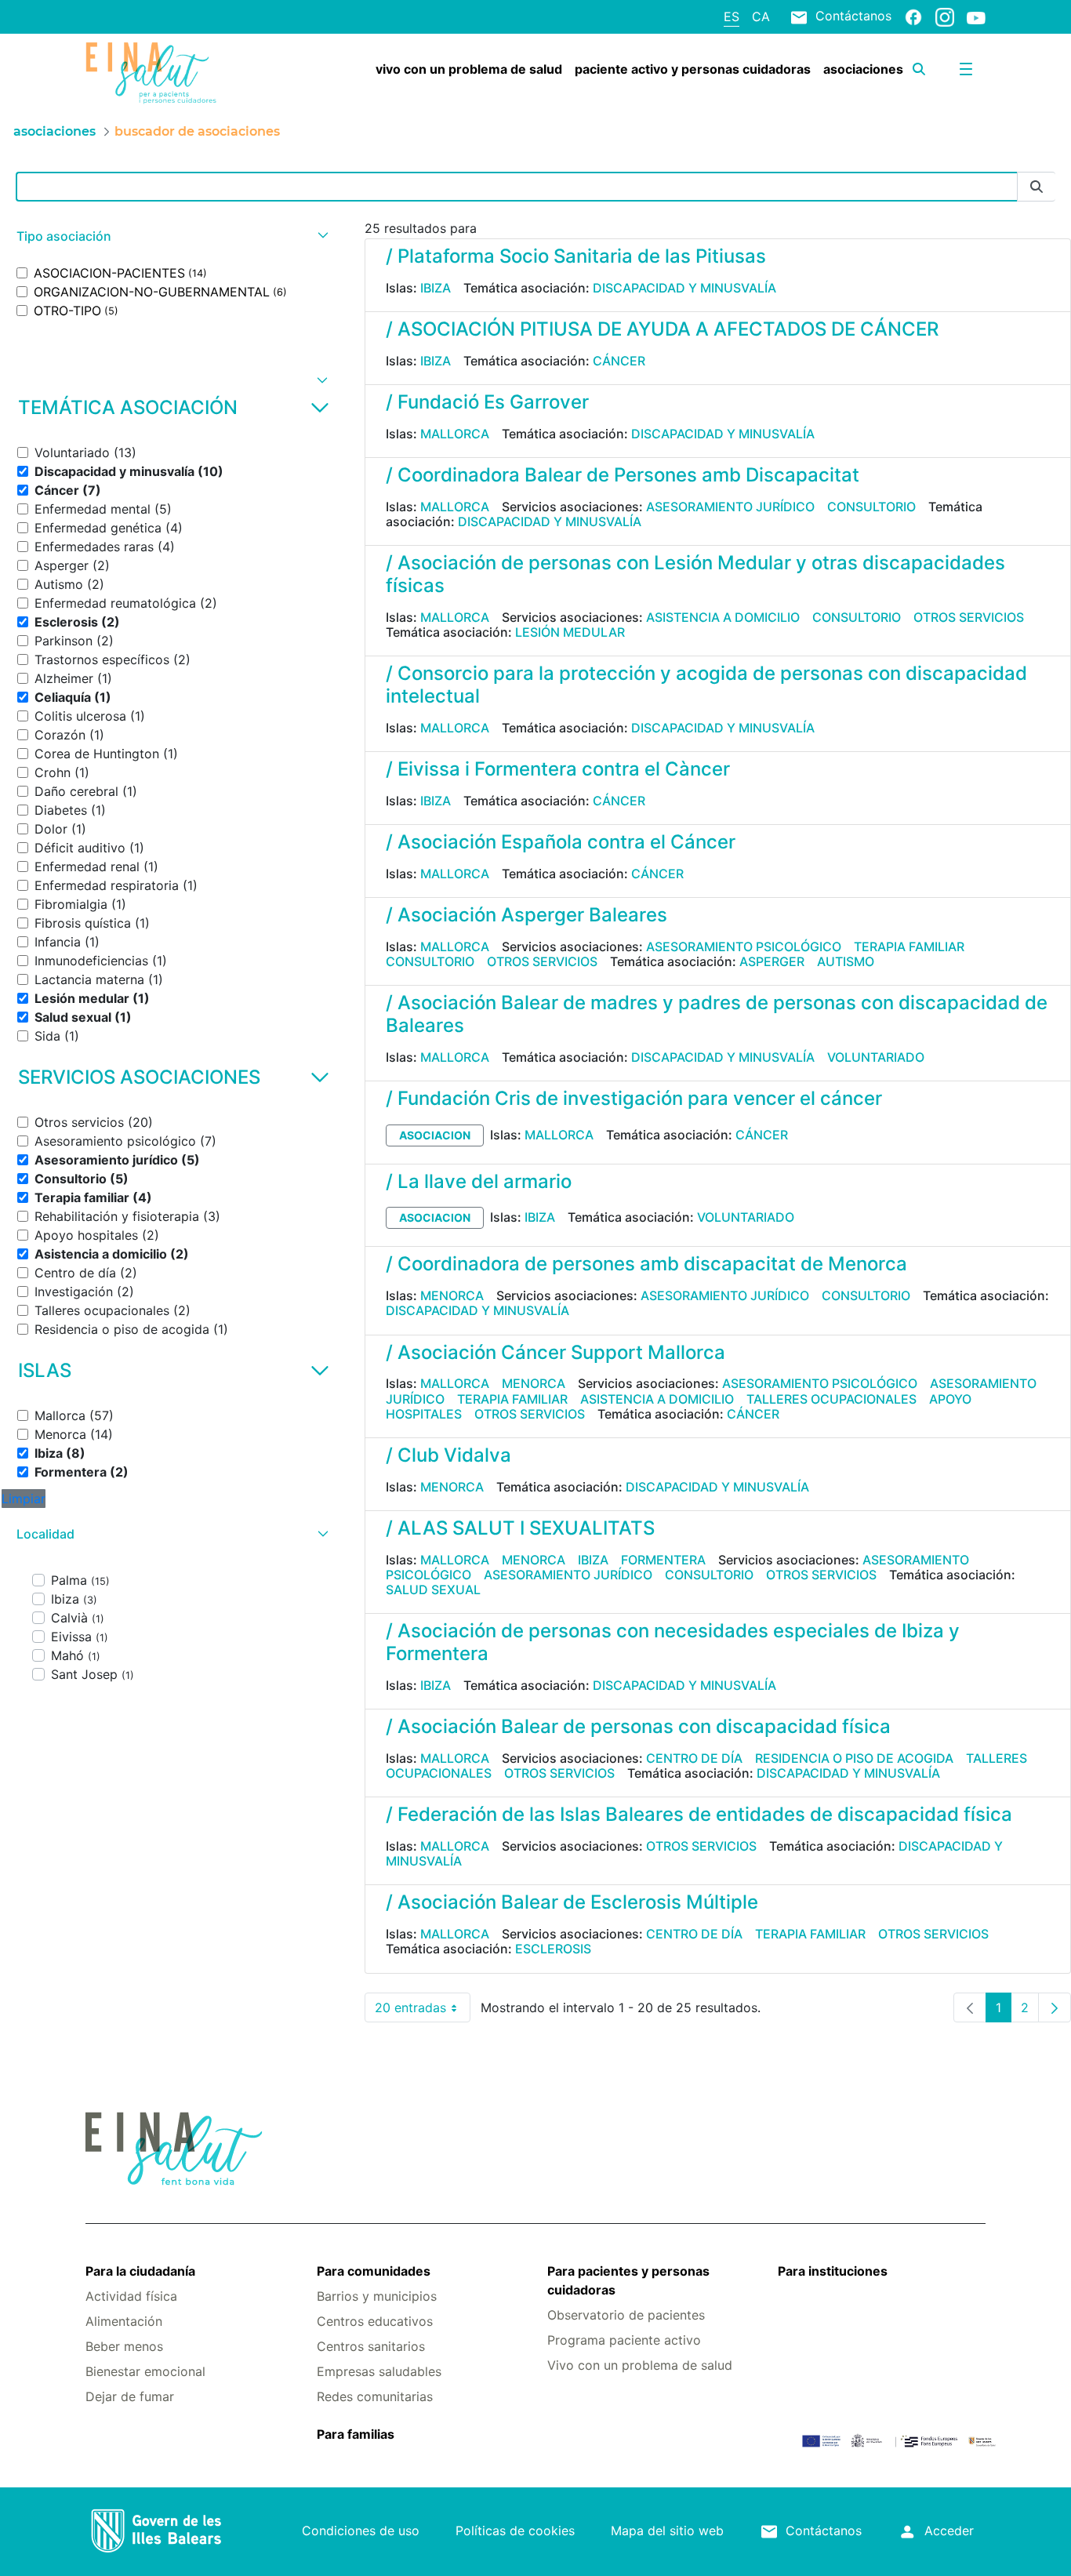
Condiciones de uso (361, 2531)
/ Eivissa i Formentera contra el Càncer (558, 769)
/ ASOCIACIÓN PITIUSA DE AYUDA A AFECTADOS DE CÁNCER (662, 329)
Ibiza (436, 288)
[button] (171, 236)
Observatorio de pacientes (626, 2315)
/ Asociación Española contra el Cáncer (561, 842)
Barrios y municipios (377, 2296)
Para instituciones (833, 2271)
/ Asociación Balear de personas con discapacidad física (638, 1726)
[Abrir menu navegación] (966, 69)
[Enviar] (1037, 187)
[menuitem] (469, 69)
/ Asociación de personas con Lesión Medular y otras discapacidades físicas (695, 574)
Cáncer (619, 361)
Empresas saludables (379, 2371)
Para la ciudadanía (140, 2271)
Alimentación (124, 2321)
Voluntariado (876, 1057)
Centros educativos (375, 2321)
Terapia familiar (909, 946)
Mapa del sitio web (667, 2531)
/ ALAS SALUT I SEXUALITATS (520, 1528)
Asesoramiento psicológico (744, 946)
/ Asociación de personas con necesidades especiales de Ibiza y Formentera (673, 1642)
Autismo (846, 961)
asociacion (435, 1135)
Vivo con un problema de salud (640, 2365)
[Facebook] (913, 16)
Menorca (452, 1295)
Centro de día (694, 1758)
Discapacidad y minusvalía (684, 288)
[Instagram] (945, 16)
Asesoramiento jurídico (730, 507)
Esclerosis (553, 1949)
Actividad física (131, 2296)
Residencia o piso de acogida (854, 1758)
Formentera (663, 1560)
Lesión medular (570, 632)
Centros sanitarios (371, 2346)
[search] (919, 69)
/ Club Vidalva (448, 1455)
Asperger (772, 961)
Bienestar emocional (145, 2371)
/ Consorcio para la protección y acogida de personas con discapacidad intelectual (706, 685)
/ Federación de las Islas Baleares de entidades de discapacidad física (699, 1814)
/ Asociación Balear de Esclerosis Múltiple (572, 1902)
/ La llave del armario (479, 1181)
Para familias (356, 2434)
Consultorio (871, 507)
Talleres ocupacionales (831, 1399)
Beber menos (124, 2346)
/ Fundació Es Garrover (487, 402)
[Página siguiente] (1055, 2007)
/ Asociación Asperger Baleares (526, 915)
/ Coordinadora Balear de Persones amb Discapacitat (623, 475)
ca (761, 16)
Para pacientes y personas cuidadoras (628, 2280)
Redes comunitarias (375, 2396)
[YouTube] (976, 17)
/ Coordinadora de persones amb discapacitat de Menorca (646, 1264)
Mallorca (455, 434)
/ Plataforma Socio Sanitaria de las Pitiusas (576, 256)
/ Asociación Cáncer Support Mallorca (555, 1352)
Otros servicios (969, 617)
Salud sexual (433, 1590)
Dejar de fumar (130, 2396)
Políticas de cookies (515, 2531)
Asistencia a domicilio (723, 617)
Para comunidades (374, 2271)
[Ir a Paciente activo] (160, 73)
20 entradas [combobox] (423, 2011)
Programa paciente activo (624, 2340)
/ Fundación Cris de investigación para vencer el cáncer (634, 1098)
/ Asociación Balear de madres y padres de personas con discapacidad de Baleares (717, 1014)
